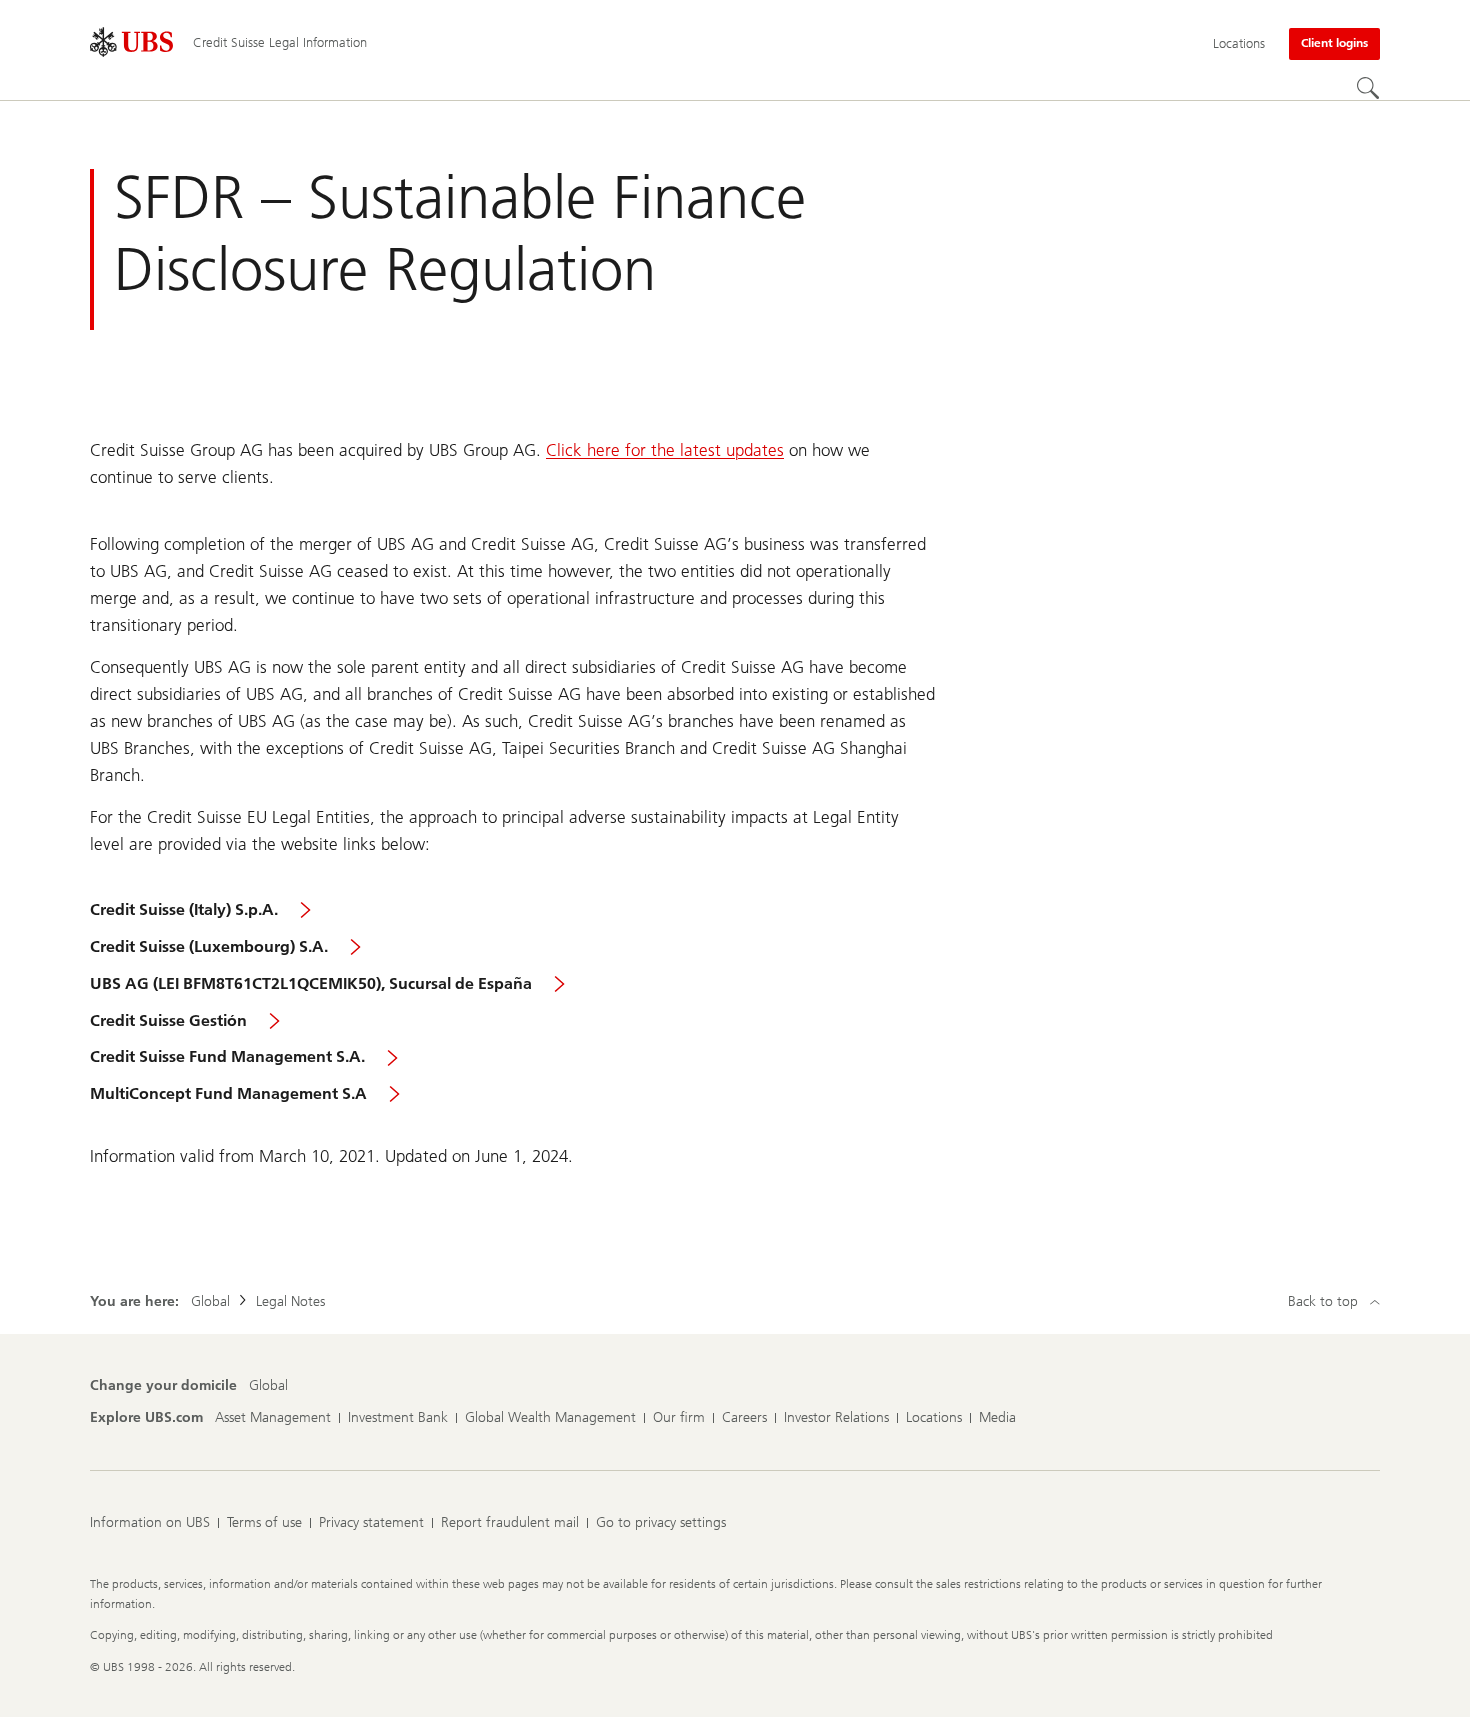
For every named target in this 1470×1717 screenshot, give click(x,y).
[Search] (1368, 88)
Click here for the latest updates (665, 450)
